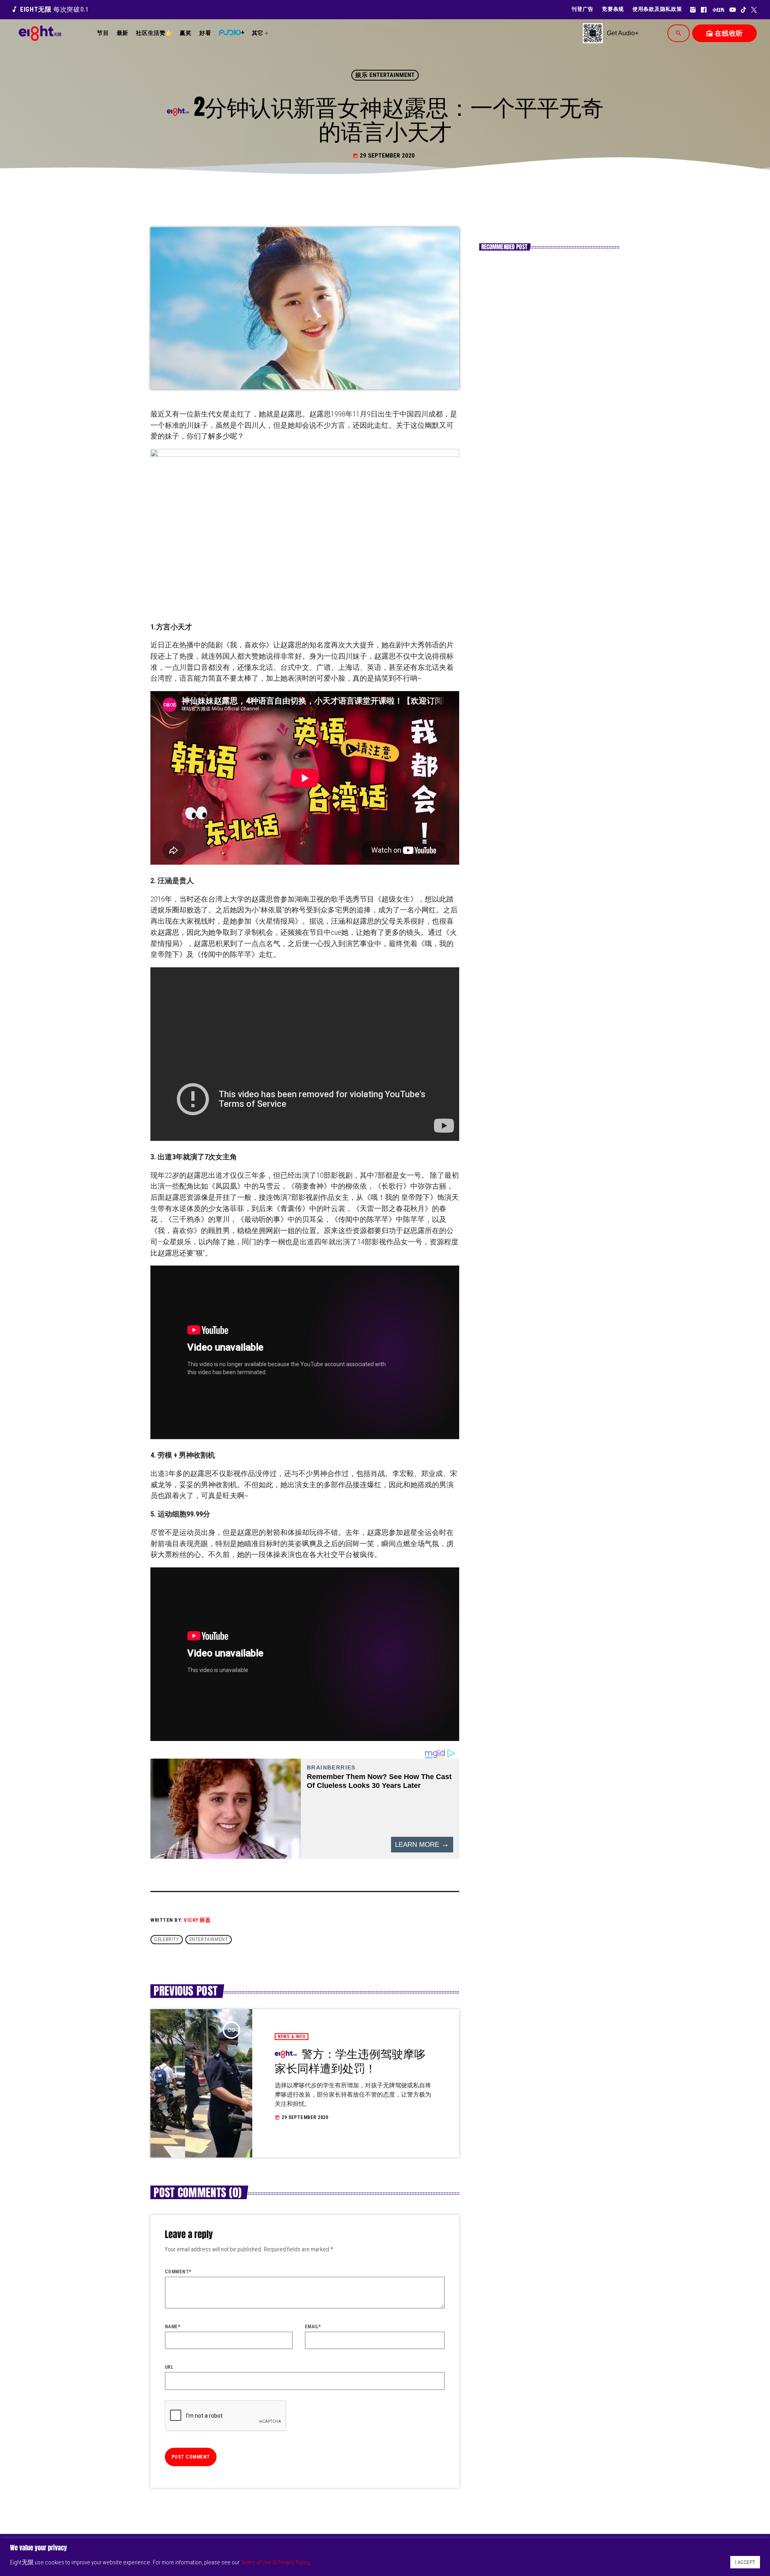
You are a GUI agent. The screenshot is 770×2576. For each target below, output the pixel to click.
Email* (313, 2327)
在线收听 (724, 33)
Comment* (178, 2272)
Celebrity (166, 1940)
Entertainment (209, 1940)
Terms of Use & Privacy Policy (275, 2562)
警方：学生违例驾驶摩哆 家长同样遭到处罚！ (350, 2061)
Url (169, 2367)
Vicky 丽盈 (197, 1920)
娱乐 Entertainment (385, 75)
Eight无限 (50, 9)
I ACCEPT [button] (745, 2562)
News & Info (292, 2037)
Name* (173, 2327)
